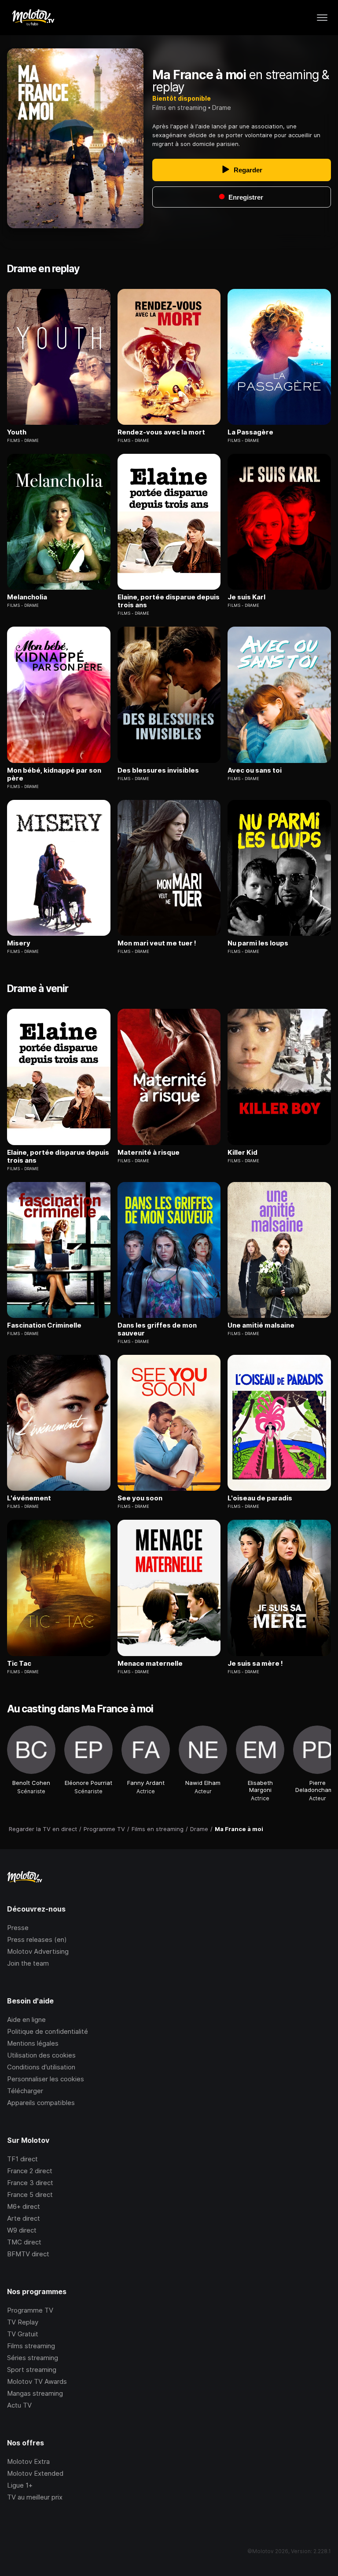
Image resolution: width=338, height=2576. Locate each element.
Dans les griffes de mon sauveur (157, 1329)
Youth (17, 432)
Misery (19, 943)
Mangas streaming (35, 2393)
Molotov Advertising (38, 1951)
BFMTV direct (28, 2254)
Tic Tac (19, 1664)
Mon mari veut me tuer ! (157, 943)
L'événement (29, 1498)
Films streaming (31, 2346)
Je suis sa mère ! (255, 1664)
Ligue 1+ (20, 2485)
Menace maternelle (150, 1664)
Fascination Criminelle (44, 1325)
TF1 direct (22, 2159)
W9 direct (22, 2230)
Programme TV (30, 2310)
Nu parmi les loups (258, 943)
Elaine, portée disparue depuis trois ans (169, 601)
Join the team (28, 1963)
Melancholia (27, 597)
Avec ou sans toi (255, 770)
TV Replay (23, 2322)
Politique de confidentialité (48, 2031)
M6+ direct (24, 2206)
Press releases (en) (37, 1939)
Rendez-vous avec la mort (161, 432)
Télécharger (25, 2091)
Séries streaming (33, 2358)
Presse (18, 1928)
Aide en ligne (26, 2020)
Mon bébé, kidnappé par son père (54, 774)
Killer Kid (242, 1153)
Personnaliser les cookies (46, 2079)
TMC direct (24, 2242)
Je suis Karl (246, 597)
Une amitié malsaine (261, 1325)
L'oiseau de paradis (260, 1498)
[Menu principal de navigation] (322, 18)
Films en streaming (179, 108)
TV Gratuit (23, 2334)
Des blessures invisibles (158, 770)
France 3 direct (30, 2183)
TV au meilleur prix (35, 2497)
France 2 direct (30, 2171)
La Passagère (250, 432)
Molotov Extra (28, 2461)
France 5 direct (30, 2195)
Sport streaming (32, 2370)
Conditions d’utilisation (41, 2067)
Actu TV (19, 2405)
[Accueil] (33, 18)
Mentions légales (33, 2043)
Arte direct (24, 2218)
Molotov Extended (35, 2473)
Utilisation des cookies (41, 2055)
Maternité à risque (149, 1153)
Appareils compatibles (41, 2103)
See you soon (140, 1498)
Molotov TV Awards (37, 2381)
